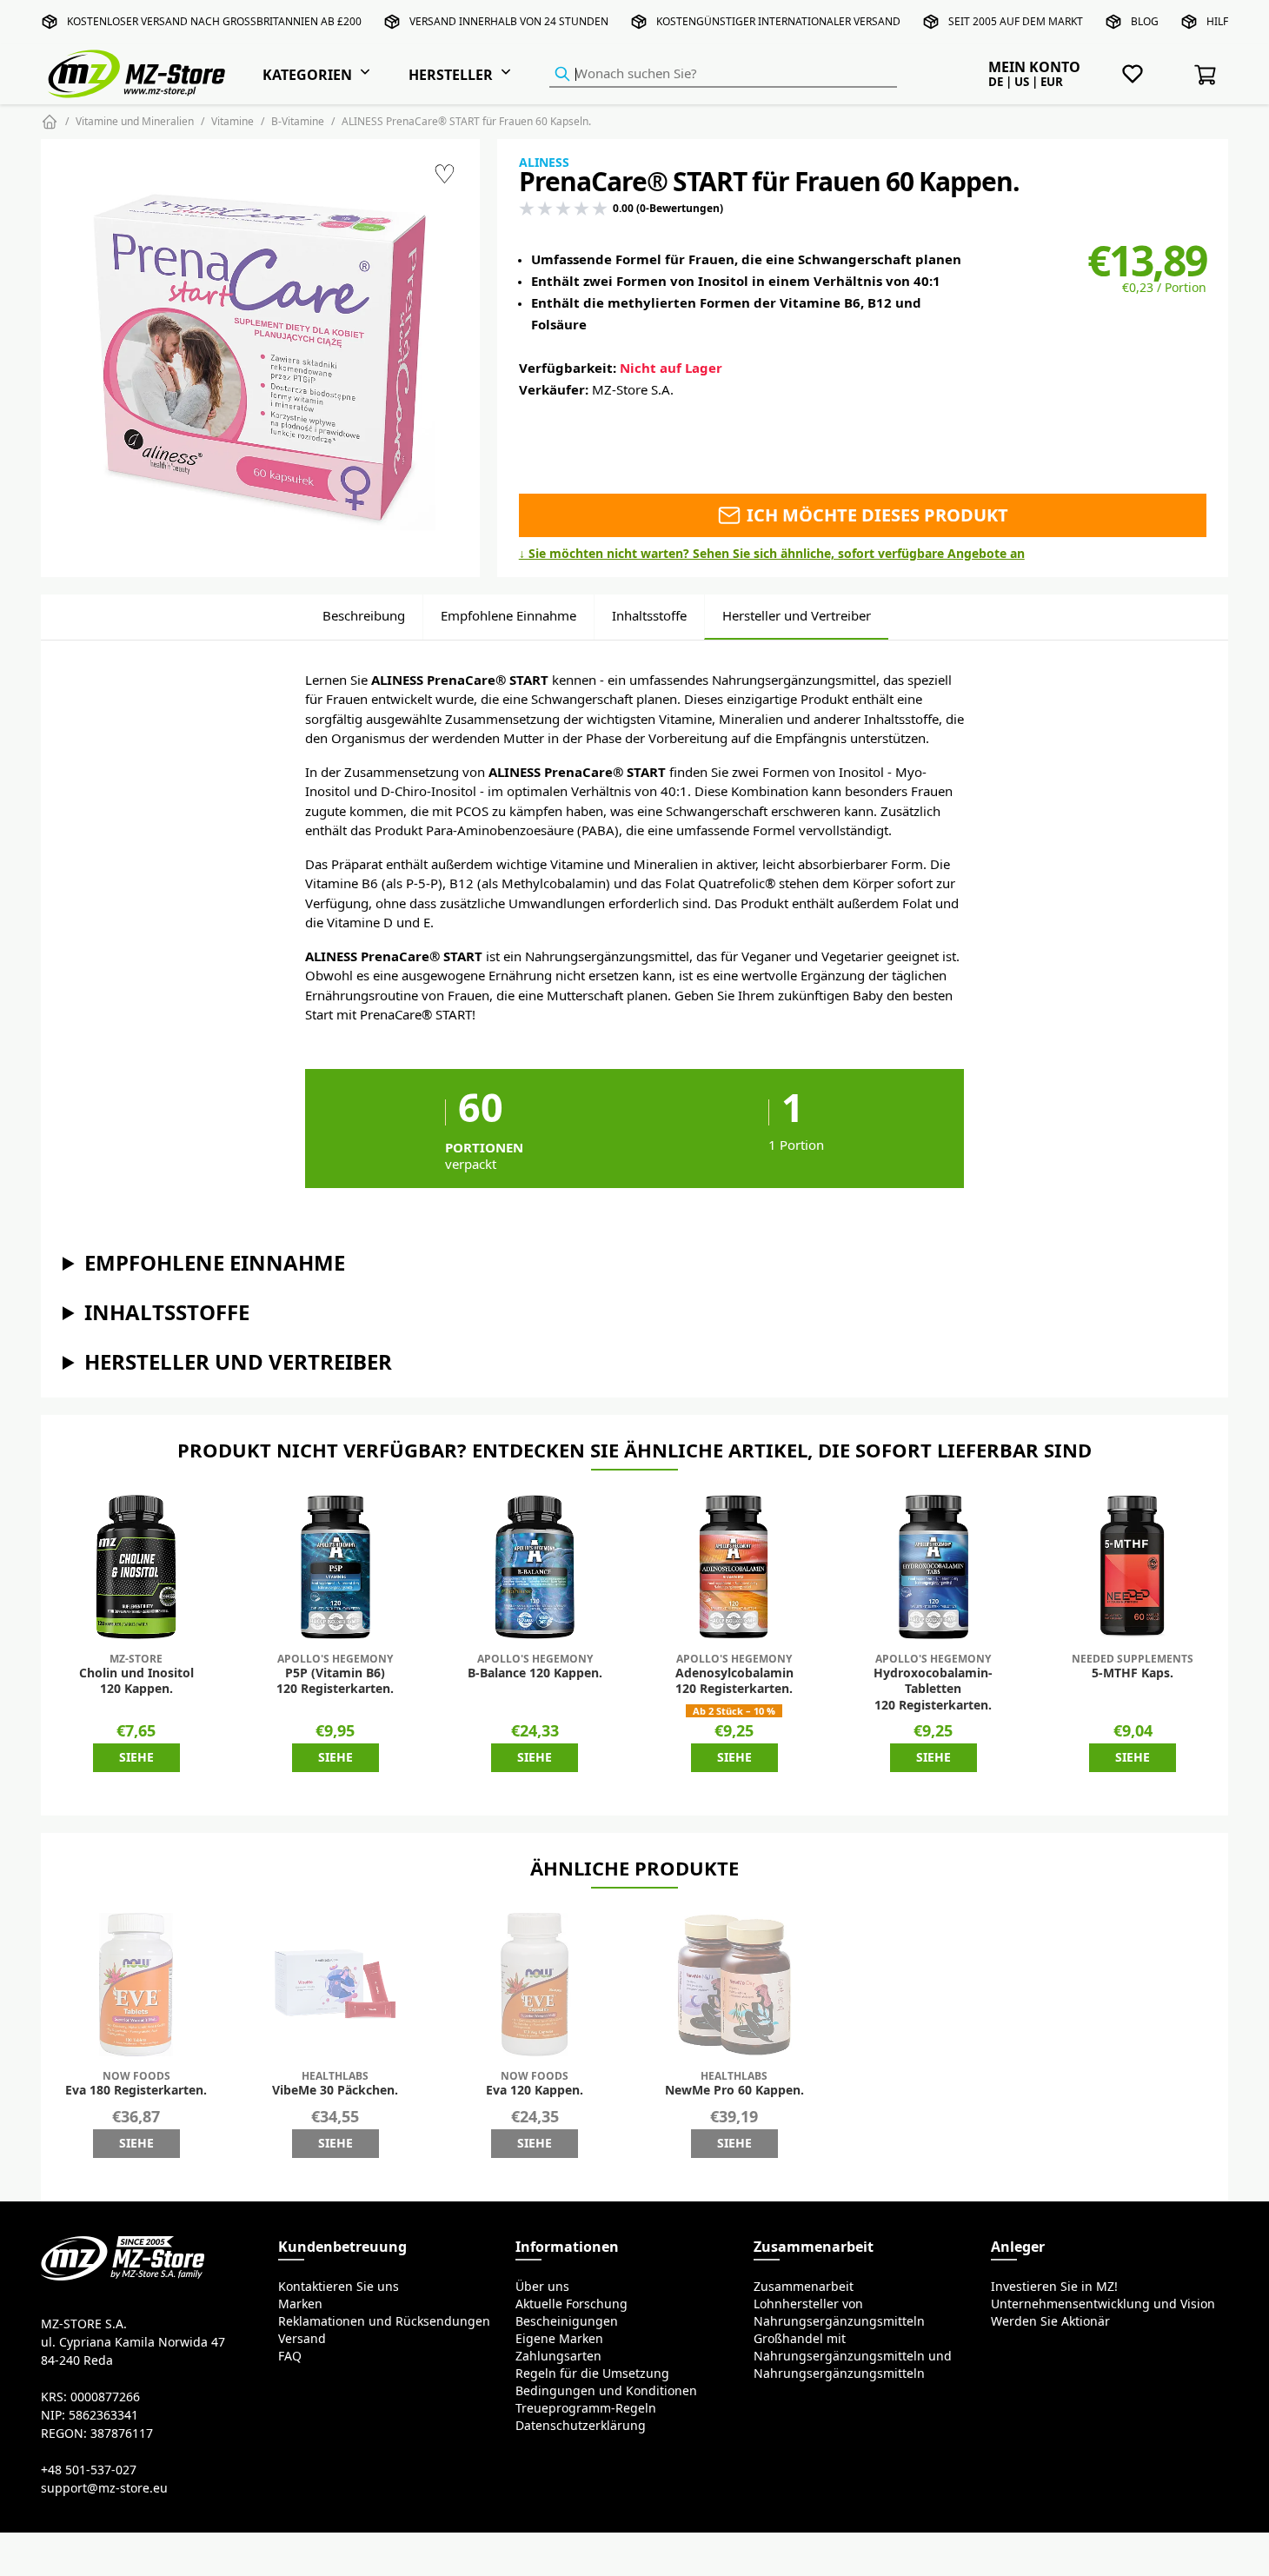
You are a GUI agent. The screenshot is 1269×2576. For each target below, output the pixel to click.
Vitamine (233, 121)
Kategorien (307, 75)
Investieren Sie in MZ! (1054, 2287)
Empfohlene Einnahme (508, 616)
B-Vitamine (298, 121)
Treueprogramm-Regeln (586, 2408)
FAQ (290, 2356)
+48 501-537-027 (89, 2470)
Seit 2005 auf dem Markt (1016, 21)
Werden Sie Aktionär (1050, 2321)
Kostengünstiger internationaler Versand (778, 21)
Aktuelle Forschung (571, 2304)
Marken (300, 2304)
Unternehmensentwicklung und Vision (1103, 2304)
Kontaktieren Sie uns (339, 2287)
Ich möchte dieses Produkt (875, 515)
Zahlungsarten (558, 2356)
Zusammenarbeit (804, 2287)
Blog (1145, 21)
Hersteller (451, 75)
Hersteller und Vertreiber (797, 616)
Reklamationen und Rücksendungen (384, 2321)
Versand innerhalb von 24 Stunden (509, 21)
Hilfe (1220, 21)
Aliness (544, 163)
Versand (302, 2339)
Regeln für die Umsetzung (592, 2374)
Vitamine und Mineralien (135, 121)
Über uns (542, 2287)
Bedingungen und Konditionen (606, 2391)
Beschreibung (364, 616)
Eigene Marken (559, 2339)
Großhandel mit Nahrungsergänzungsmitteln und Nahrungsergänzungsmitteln (853, 2356)
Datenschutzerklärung (581, 2426)
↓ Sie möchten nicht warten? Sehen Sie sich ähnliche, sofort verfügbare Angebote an (772, 554)
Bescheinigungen (567, 2321)
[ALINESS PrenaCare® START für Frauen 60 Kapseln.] (260, 358)
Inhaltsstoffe (649, 616)
